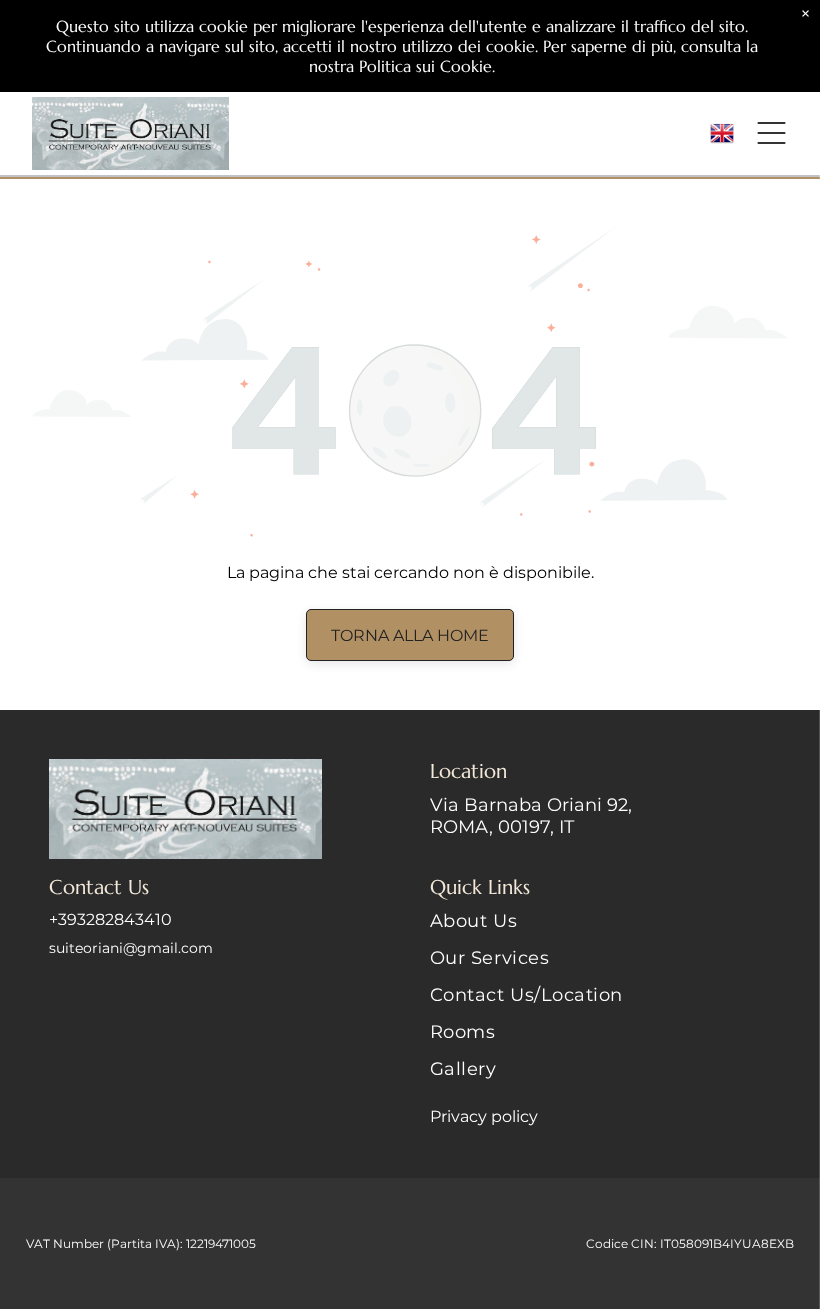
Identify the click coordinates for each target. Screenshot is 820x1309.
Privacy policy (484, 1116)
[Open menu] (771, 133)
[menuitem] (600, 928)
